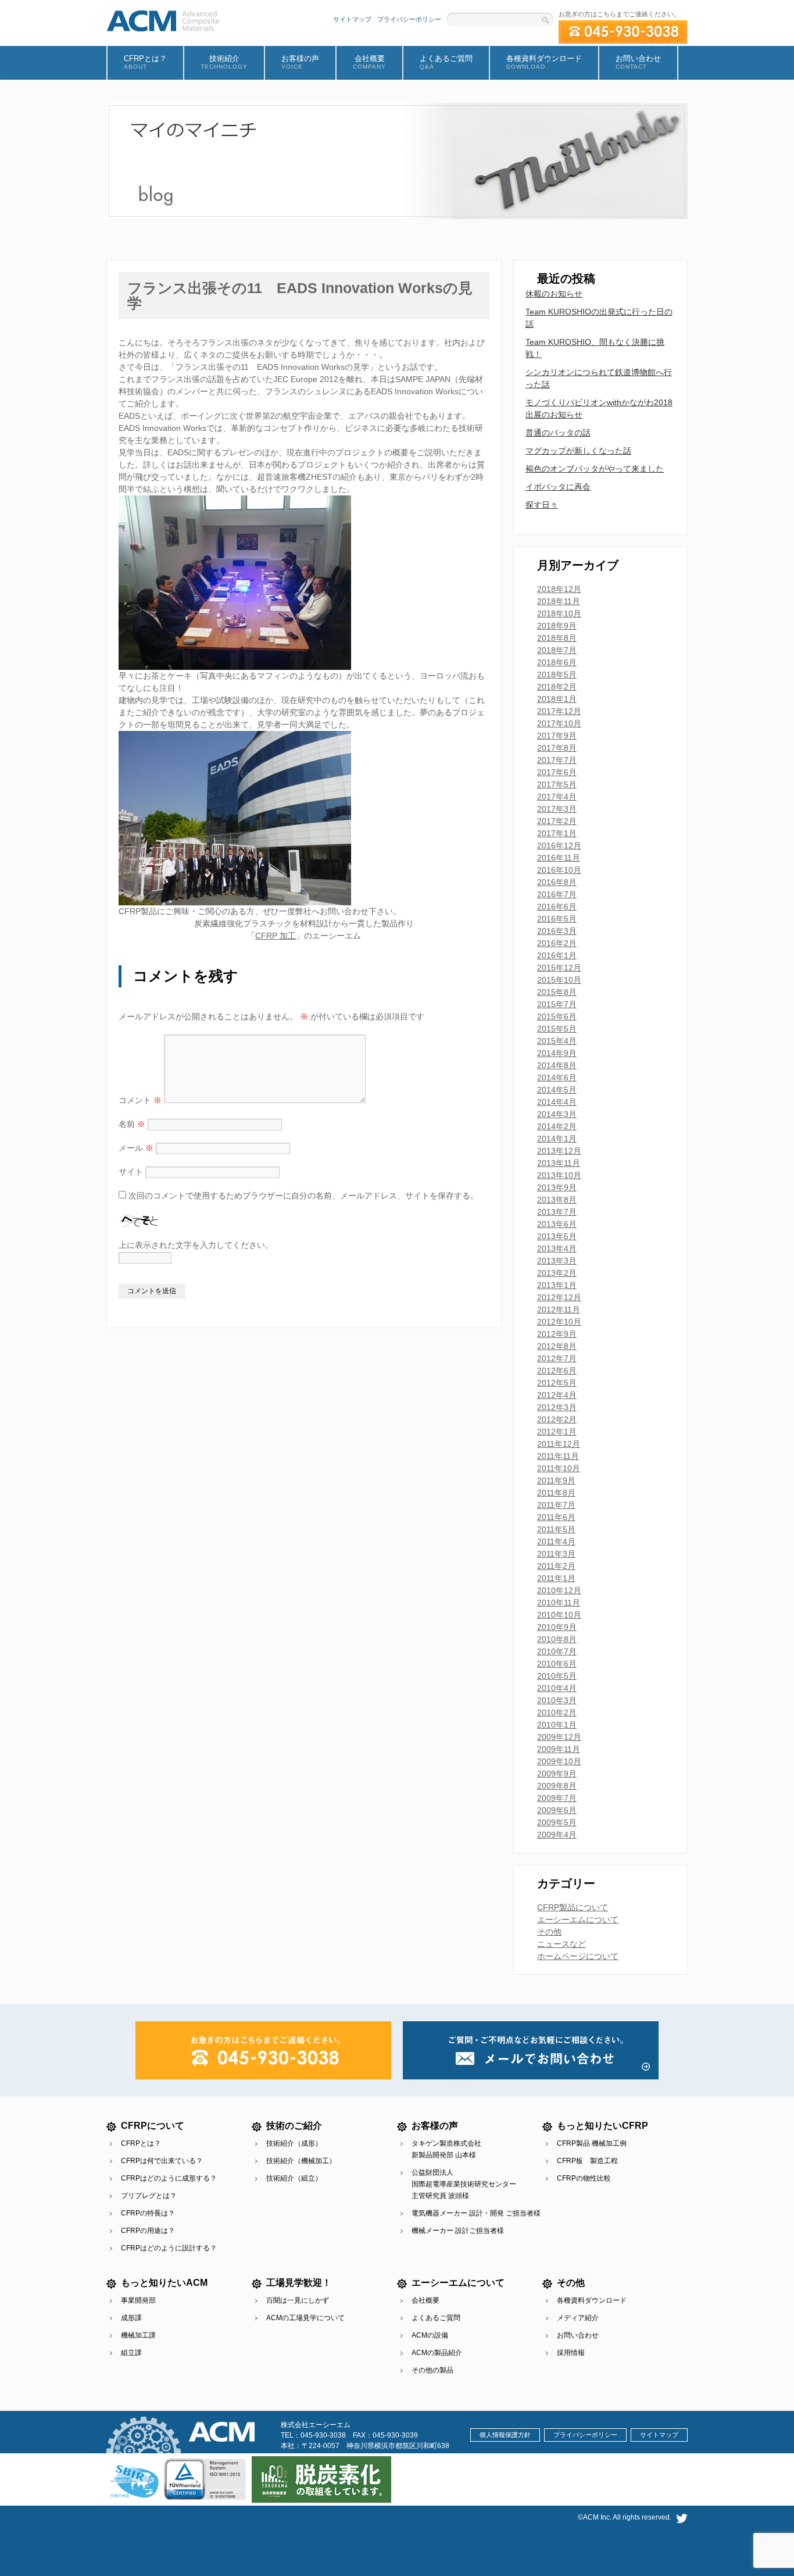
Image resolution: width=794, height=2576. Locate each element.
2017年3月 (557, 809)
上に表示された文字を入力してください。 (196, 1245)
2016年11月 (559, 858)
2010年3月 (557, 1700)
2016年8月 (557, 882)
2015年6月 (557, 1016)
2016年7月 (557, 894)
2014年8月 (557, 1065)
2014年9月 (557, 1053)
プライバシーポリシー (409, 19)
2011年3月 (556, 1554)
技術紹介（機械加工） (301, 2161)
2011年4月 (556, 1542)
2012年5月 (557, 1383)
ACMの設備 (430, 2335)
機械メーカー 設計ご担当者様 (458, 2231)
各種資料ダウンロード (592, 2300)
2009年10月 (559, 1761)
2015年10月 (559, 980)
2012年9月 (557, 1334)
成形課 (131, 2318)
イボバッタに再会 (558, 487)
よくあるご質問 (436, 2318)
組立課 (131, 2353)
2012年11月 (559, 1310)
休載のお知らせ (554, 294)
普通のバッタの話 (558, 433)
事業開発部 (138, 2300)
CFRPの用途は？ (148, 2231)
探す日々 (542, 505)
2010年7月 (557, 1651)
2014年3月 (557, 1114)
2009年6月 (557, 1810)
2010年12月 (559, 1590)
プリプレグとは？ (149, 2196)
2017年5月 (557, 784)
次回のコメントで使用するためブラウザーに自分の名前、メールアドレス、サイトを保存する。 (303, 1196)
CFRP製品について (573, 1907)
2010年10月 (559, 1615)
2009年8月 (557, 1786)
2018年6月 (557, 662)
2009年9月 (557, 1774)
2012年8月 (557, 1346)
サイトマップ (352, 19)
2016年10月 (559, 870)
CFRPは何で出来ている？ (162, 2161)
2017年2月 (557, 821)
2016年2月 (557, 943)
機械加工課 (138, 2335)
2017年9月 (557, 736)
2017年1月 (557, 833)
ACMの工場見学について (305, 2318)
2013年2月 (557, 1273)
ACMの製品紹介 (437, 2353)
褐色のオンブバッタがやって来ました (595, 469)
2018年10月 (559, 613)
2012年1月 (557, 1432)
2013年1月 (557, 1285)
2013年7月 (557, 1212)
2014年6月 (557, 1078)
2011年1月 (556, 1578)
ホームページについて (578, 1956)
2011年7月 (556, 1505)
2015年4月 (557, 1041)
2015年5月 (557, 1029)
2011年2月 (556, 1566)
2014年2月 (557, 1126)
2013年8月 (557, 1200)
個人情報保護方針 (505, 2435)
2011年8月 (556, 1493)
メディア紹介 (578, 2318)
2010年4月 (557, 1688)
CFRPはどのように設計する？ (169, 2248)
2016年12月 (559, 845)
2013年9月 (557, 1187)
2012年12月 (559, 1297)
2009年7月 (557, 1798)
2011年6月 (556, 1517)
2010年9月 (557, 1627)
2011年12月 (559, 1444)
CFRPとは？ (141, 2143)
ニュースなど (561, 1944)
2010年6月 (557, 1664)
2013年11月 (559, 1163)
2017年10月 (559, 723)
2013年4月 (557, 1248)
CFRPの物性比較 (584, 2178)
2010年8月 (557, 1639)
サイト (131, 1172)
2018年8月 (557, 638)
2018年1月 (557, 699)
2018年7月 (557, 650)
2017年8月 (557, 748)
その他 (549, 1932)
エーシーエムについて (578, 1919)
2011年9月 (556, 1480)
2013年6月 (557, 1224)
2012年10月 (559, 1322)
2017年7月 (557, 760)
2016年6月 (557, 907)
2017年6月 (557, 772)
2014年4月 (557, 1102)
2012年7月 (557, 1358)
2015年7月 (557, 1004)
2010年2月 (557, 1712)
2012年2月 (557, 1419)
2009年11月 (559, 1749)
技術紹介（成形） (294, 2143)
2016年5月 (557, 919)
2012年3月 (557, 1407)
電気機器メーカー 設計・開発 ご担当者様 (476, 2213)
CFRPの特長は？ (148, 2213)
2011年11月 (558, 1456)
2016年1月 (557, 955)
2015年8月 (557, 992)
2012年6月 (557, 1371)
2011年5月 (556, 1529)
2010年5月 (557, 1676)
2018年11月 (559, 601)
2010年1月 (557, 1725)
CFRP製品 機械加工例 (592, 2143)
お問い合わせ (578, 2335)
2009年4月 (557, 1835)
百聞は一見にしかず (298, 2300)
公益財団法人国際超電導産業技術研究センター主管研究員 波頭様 (464, 2184)
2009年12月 (559, 1737)
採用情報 (571, 2353)
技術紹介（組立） (294, 2178)
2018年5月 (557, 675)
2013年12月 (559, 1151)
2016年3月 (557, 931)
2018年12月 (559, 589)
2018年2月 (557, 687)
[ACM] (163, 19)
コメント (140, 1100)
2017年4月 (557, 797)
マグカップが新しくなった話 (578, 451)
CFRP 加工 (276, 936)
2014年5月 (557, 1090)
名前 (132, 1124)
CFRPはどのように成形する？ (169, 2178)
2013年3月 (557, 1261)
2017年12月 (559, 711)
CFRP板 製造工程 (587, 2161)
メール (136, 1148)
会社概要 (425, 2300)
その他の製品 (432, 2370)
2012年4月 (557, 1395)
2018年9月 (557, 626)
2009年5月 (557, 1822)
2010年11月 (559, 1603)
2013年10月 (559, 1175)
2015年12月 (559, 968)
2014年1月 (557, 1139)
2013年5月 (557, 1236)
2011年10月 (559, 1468)
